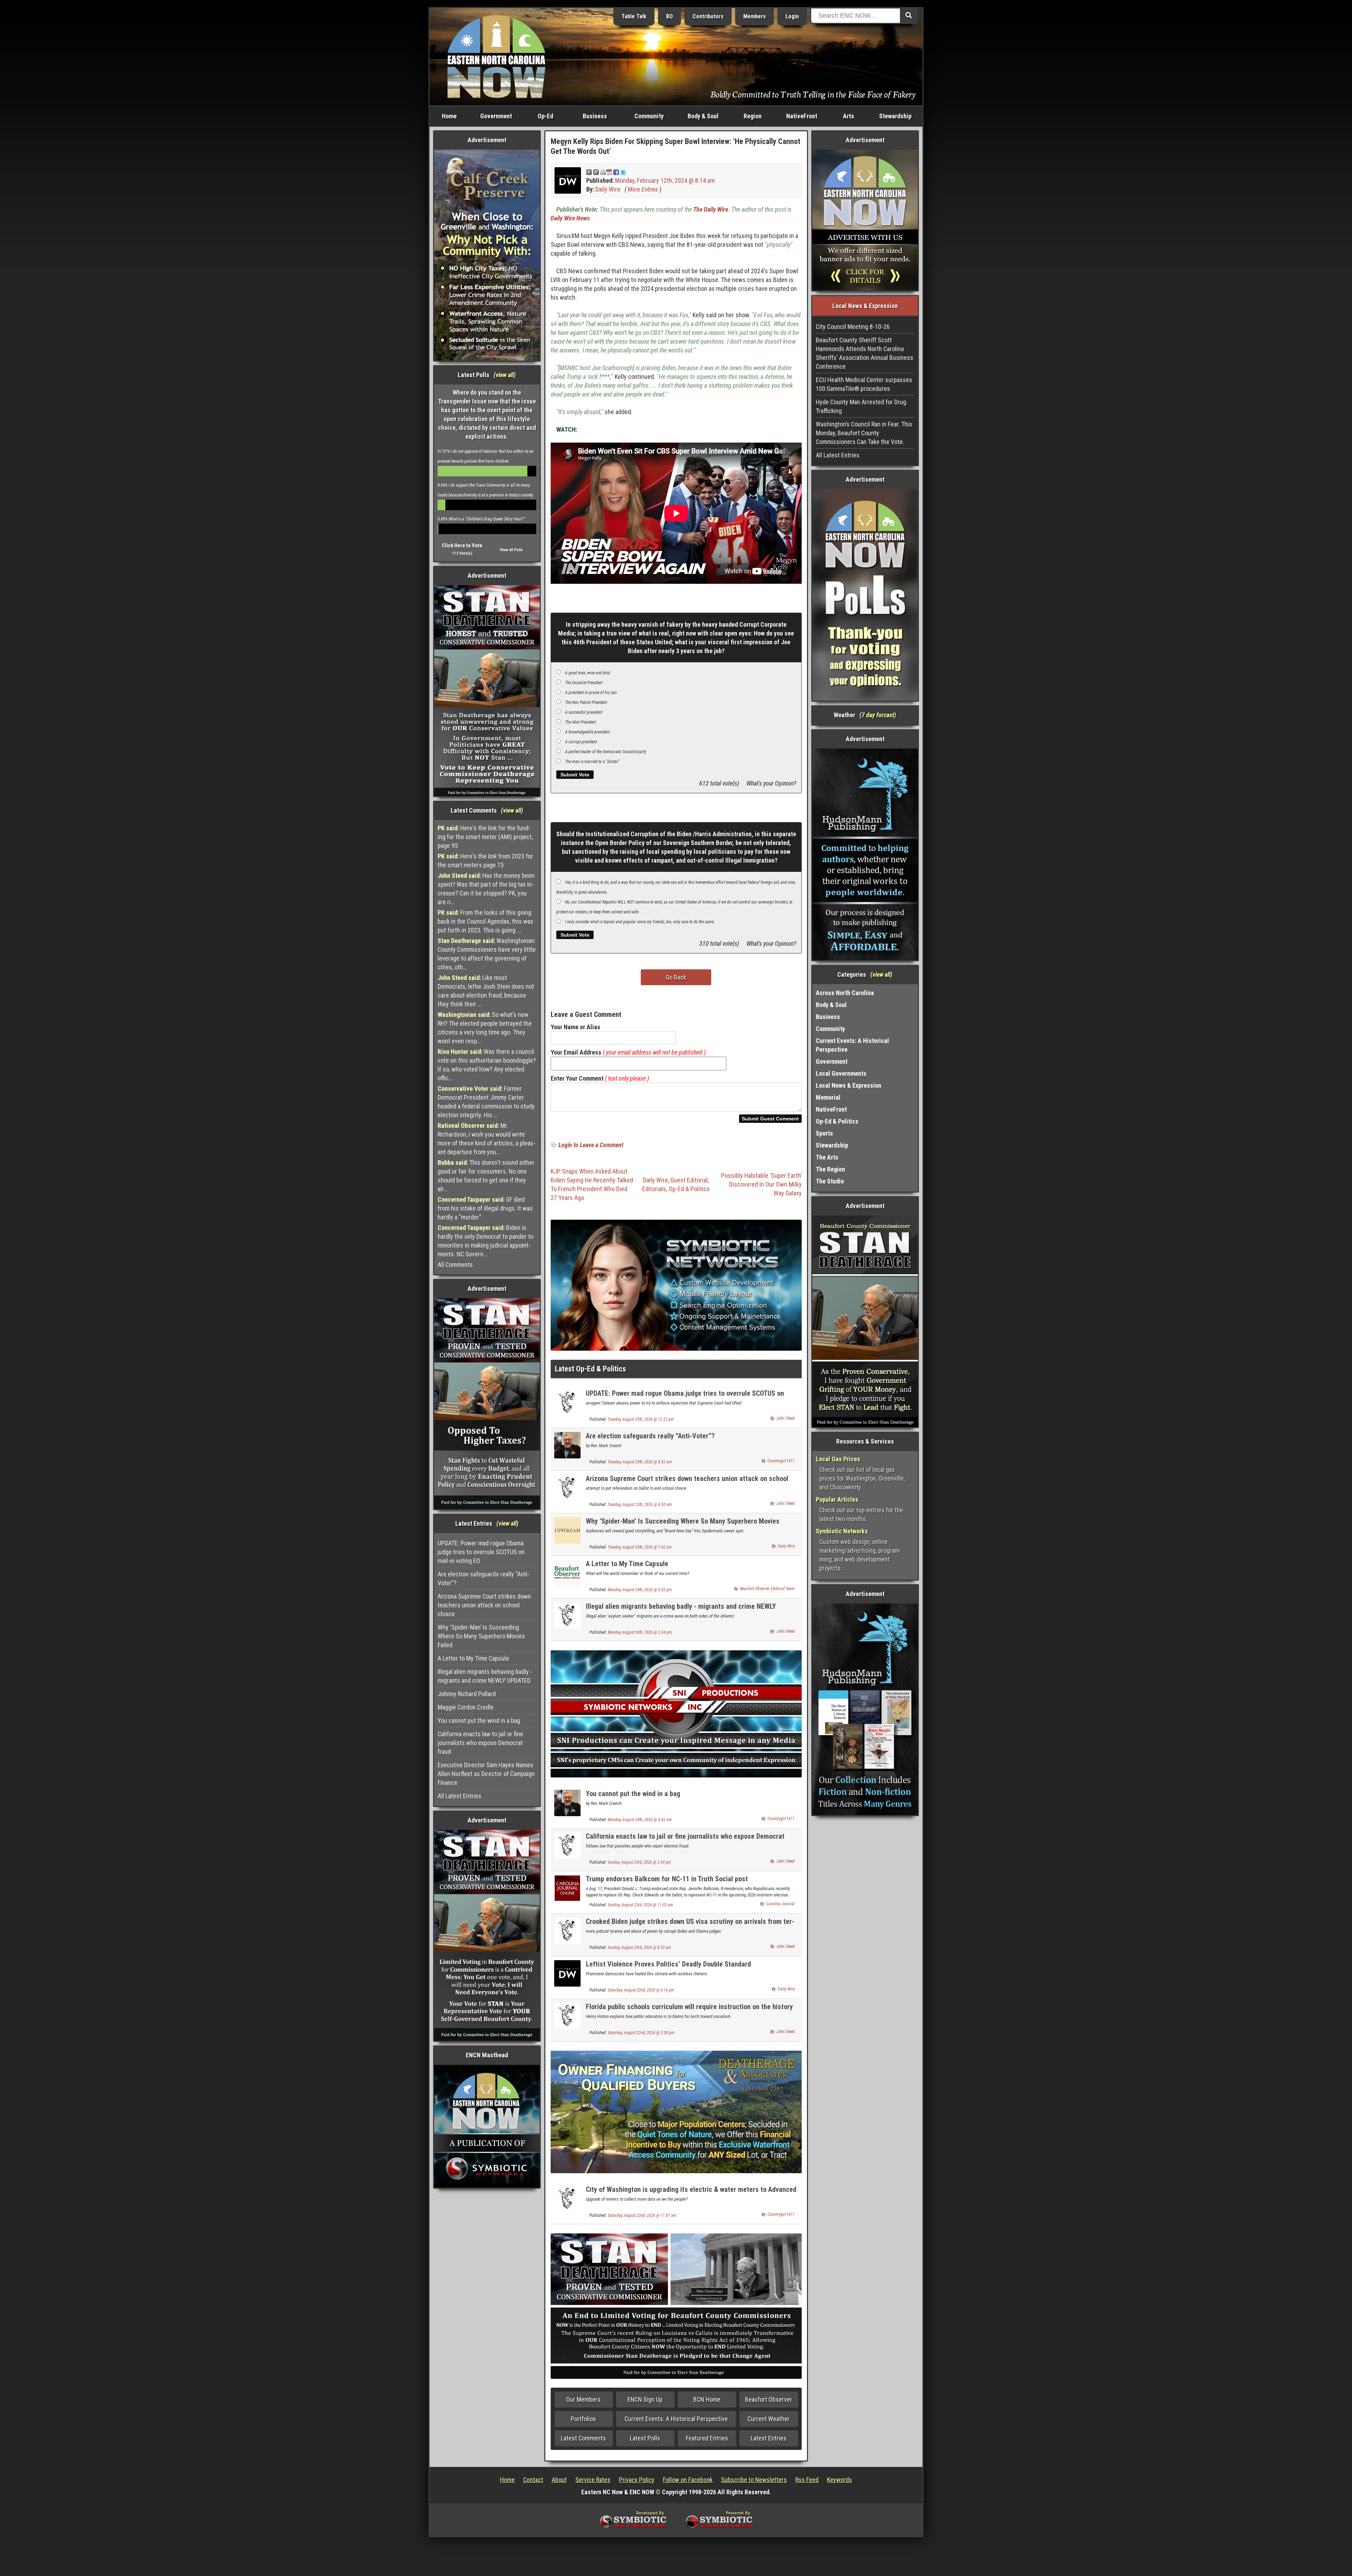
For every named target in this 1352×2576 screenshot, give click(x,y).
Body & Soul (703, 116)
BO (669, 16)
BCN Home (707, 2399)
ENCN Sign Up (645, 2399)
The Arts (827, 1157)
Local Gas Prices (838, 1459)
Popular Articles (837, 1499)
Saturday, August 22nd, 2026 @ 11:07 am (642, 2215)
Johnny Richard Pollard (467, 1694)
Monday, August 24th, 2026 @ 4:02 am (640, 1820)
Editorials (654, 1189)
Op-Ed (545, 116)
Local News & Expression (849, 1085)
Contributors (708, 16)
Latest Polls (645, 2438)
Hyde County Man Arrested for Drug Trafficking (861, 406)
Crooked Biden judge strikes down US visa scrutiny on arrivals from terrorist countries (690, 1925)
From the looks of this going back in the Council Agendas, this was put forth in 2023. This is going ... (486, 921)
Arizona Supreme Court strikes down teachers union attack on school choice (484, 1605)
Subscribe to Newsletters (754, 2480)
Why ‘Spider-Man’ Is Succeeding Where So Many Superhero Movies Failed (481, 1636)
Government (496, 116)
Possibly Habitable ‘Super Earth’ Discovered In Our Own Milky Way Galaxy (761, 1184)
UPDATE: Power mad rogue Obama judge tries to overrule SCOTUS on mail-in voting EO (481, 1552)
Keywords (840, 2480)
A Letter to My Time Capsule (473, 1658)
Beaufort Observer (769, 2399)
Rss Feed (807, 2480)
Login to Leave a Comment (591, 1145)
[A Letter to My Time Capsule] (567, 1572)
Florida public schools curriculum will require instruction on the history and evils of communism (689, 2011)
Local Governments (841, 1073)
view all (505, 375)
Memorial (828, 1097)
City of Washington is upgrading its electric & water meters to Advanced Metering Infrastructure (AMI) (691, 2193)
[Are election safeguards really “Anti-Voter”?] (567, 1445)
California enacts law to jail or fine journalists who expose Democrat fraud (480, 1743)
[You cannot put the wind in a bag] (567, 1802)
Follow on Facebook (688, 2480)
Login (792, 16)
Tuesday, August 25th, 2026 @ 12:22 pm (641, 1419)
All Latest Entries (459, 1796)
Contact (533, 2480)
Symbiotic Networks (842, 1531)
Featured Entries (707, 2438)
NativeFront (802, 116)
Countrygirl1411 (781, 1461)
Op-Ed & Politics (689, 1189)
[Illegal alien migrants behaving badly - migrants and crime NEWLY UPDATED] (567, 1615)
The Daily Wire (711, 209)
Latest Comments (583, 2438)
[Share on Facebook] (616, 172)
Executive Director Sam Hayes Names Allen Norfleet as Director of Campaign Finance (486, 1774)
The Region (830, 1169)
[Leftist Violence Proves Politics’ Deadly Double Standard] (567, 1973)
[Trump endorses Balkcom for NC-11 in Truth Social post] (567, 1887)
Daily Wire (608, 189)
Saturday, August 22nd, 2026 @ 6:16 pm (641, 1990)
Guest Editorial (689, 1180)
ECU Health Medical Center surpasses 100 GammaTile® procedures (864, 384)
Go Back (676, 977)
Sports (824, 1133)
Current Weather (769, 2419)
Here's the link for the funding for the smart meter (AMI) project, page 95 (485, 837)
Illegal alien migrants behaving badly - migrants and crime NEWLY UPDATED (485, 1676)
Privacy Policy (637, 2480)
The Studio (830, 1181)
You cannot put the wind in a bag (479, 1721)
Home (449, 116)
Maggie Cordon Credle (466, 1707)
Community (649, 116)
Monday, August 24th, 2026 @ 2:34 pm (640, 1632)
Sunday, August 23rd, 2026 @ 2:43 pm (639, 1862)
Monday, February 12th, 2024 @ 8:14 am (665, 180)
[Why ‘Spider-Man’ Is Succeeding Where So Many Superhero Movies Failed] (567, 1530)
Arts (849, 116)
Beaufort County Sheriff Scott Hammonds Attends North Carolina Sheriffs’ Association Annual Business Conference (865, 353)
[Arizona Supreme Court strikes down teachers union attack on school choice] (567, 1487)
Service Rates (593, 2480)
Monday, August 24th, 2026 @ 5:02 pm (640, 1590)
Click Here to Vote (462, 545)
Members (755, 16)
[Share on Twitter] (623, 172)
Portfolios (583, 2419)
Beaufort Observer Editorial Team (767, 1589)
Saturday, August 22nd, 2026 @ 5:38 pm (641, 2033)
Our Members (583, 2399)
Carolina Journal (780, 1904)
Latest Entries (769, 2438)
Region (753, 116)
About (559, 2480)
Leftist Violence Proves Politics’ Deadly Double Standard (668, 1964)
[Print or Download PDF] (606, 172)
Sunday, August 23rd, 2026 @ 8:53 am (639, 1947)
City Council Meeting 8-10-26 (853, 327)
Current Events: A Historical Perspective (676, 2419)
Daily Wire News (570, 218)
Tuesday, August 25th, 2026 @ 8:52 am (640, 1462)
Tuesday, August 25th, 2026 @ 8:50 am (640, 1505)
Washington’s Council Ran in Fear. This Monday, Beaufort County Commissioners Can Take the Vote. (864, 433)
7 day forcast (878, 715)
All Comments (455, 1265)
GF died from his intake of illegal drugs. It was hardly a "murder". (485, 1208)
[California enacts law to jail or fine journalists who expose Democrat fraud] (567, 1845)
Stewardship (895, 116)
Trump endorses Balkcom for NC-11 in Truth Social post (667, 1879)
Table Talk (634, 16)
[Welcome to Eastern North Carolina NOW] (496, 56)
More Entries (643, 189)
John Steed (785, 1418)
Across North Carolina (845, 993)
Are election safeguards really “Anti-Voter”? (484, 1578)
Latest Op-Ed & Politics (590, 1369)
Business (595, 116)
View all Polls (511, 550)
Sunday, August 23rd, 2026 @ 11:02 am (640, 1905)
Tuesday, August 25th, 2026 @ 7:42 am (640, 1547)
